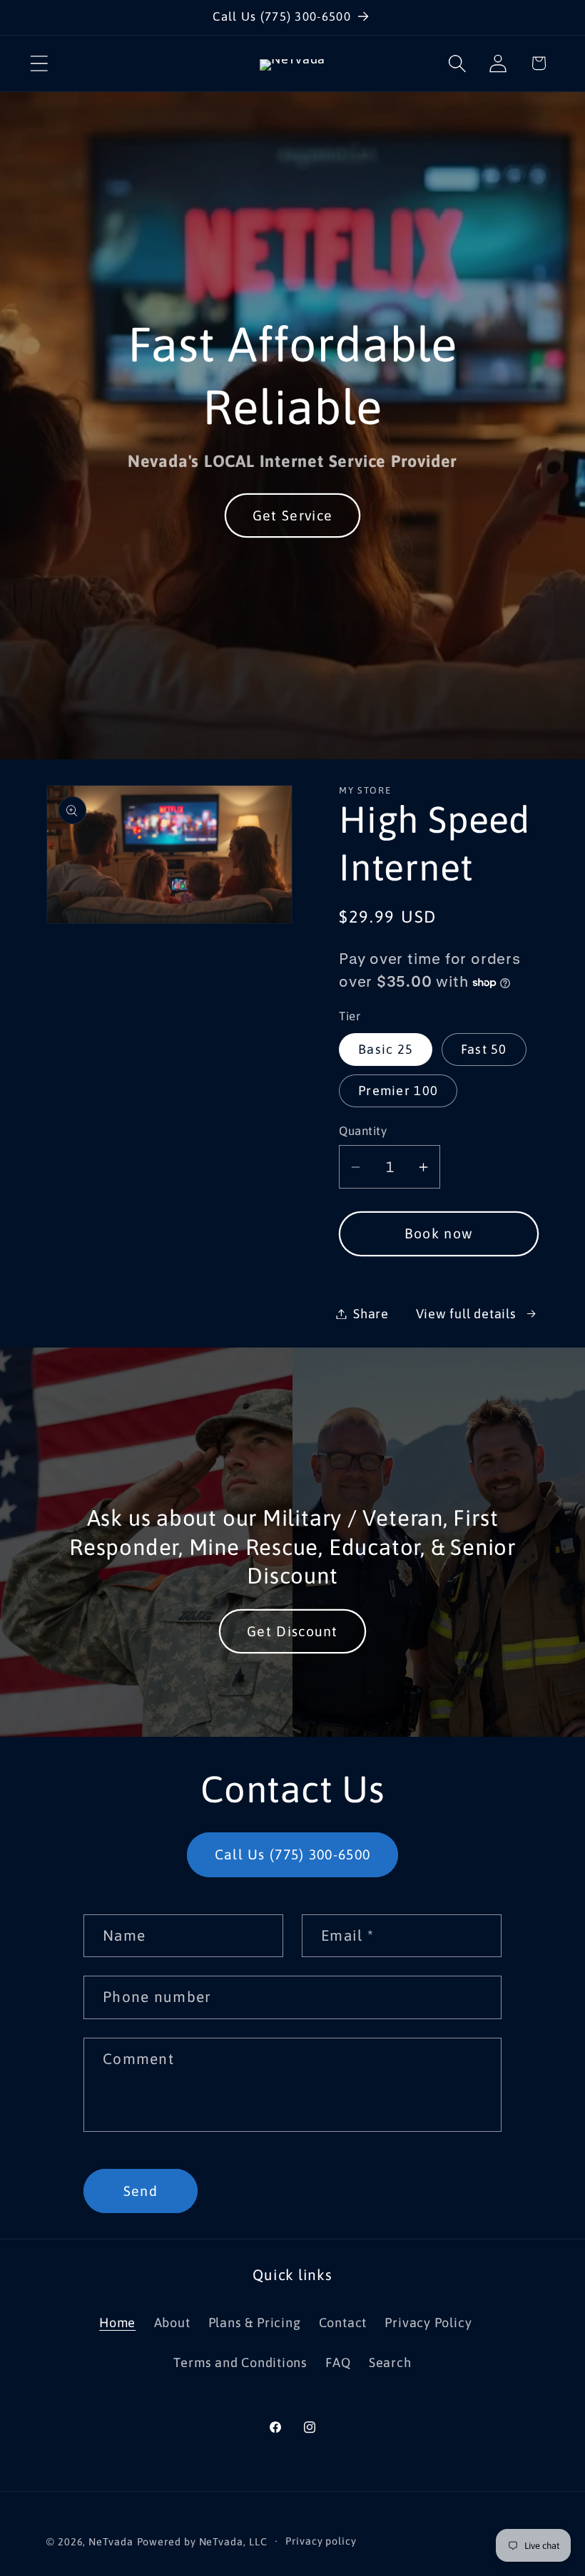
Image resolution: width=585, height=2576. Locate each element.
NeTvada (111, 2542)
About (172, 2323)
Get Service (292, 515)
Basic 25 (386, 1049)
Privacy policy (321, 2541)
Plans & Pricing (255, 2323)
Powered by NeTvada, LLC (202, 2542)
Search (390, 2362)
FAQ (338, 2362)
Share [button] (371, 1314)
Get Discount (292, 1631)
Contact (343, 2323)
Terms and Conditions (240, 2362)
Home (117, 2323)
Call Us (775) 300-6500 (293, 1854)
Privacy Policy (428, 2323)
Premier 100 (398, 1091)
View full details (466, 1314)
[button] (39, 63)
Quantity (363, 1131)
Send (141, 2191)
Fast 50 (484, 1049)
